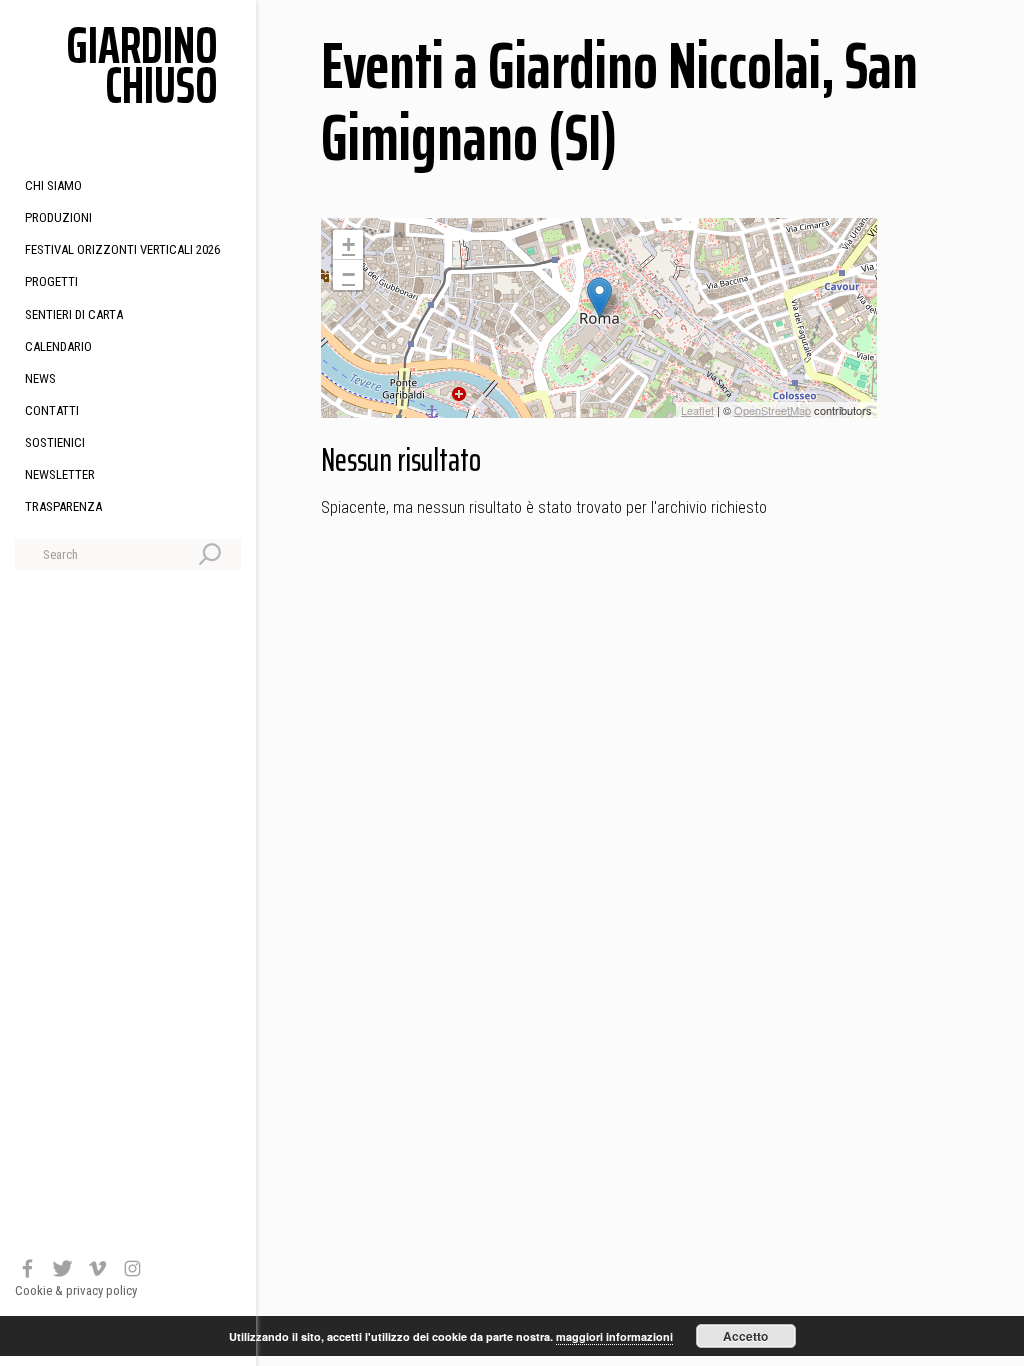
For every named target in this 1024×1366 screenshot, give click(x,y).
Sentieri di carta (74, 314)
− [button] (348, 274)
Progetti (51, 281)
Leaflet (697, 410)
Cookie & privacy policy (76, 1290)
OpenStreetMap (772, 410)
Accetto (745, 1336)
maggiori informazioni (614, 1336)
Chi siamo (53, 185)
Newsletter (60, 474)
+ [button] (348, 244)
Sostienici (55, 442)
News (40, 378)
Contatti (52, 410)
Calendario (58, 346)
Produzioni (58, 217)
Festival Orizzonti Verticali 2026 (122, 249)
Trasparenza (63, 506)
